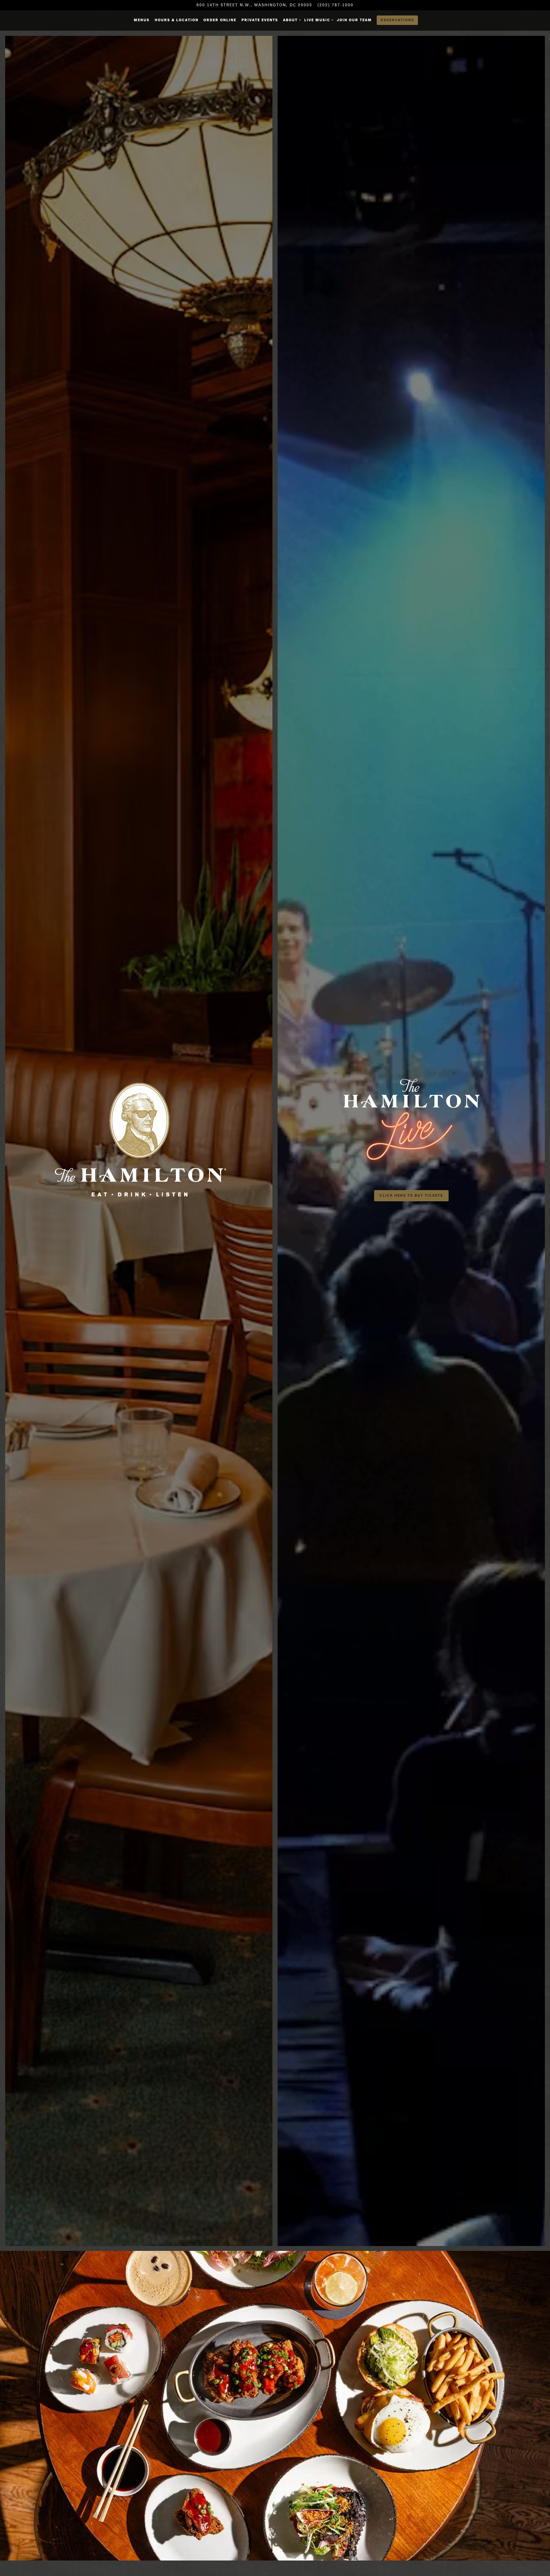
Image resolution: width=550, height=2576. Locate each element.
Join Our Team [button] (354, 20)
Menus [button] (142, 20)
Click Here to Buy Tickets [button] (411, 1195)
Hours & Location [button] (177, 20)
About (291, 20)
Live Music (318, 20)
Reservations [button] (397, 20)
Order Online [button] (220, 20)
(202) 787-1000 (335, 5)
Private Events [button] (260, 20)
